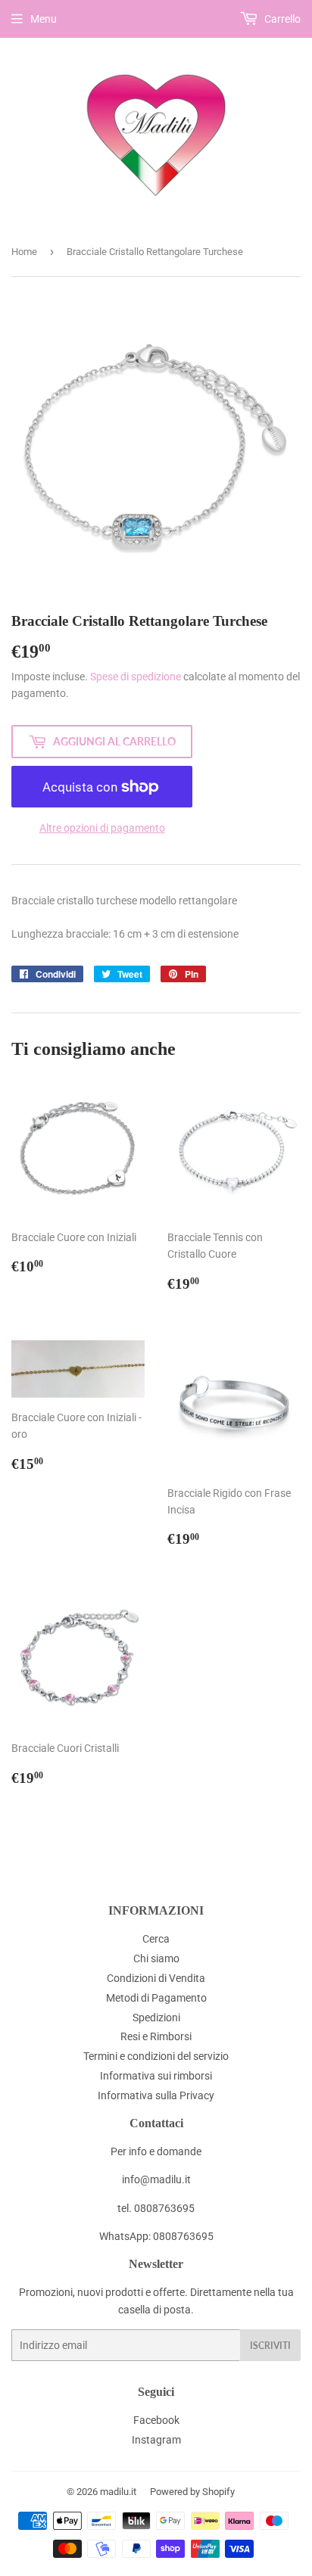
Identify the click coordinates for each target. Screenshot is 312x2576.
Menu (44, 19)
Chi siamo (156, 1958)
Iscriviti (270, 2346)
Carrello (281, 19)
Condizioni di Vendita (156, 1978)
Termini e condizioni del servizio (156, 2056)
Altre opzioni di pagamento (102, 828)
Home (24, 252)
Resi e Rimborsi (156, 2036)
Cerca (156, 1939)
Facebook (156, 2420)
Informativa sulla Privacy (156, 2095)
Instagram (156, 2440)
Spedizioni (156, 2018)
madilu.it (118, 2492)
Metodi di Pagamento (156, 1998)
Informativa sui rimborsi (156, 2076)
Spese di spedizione (136, 677)
